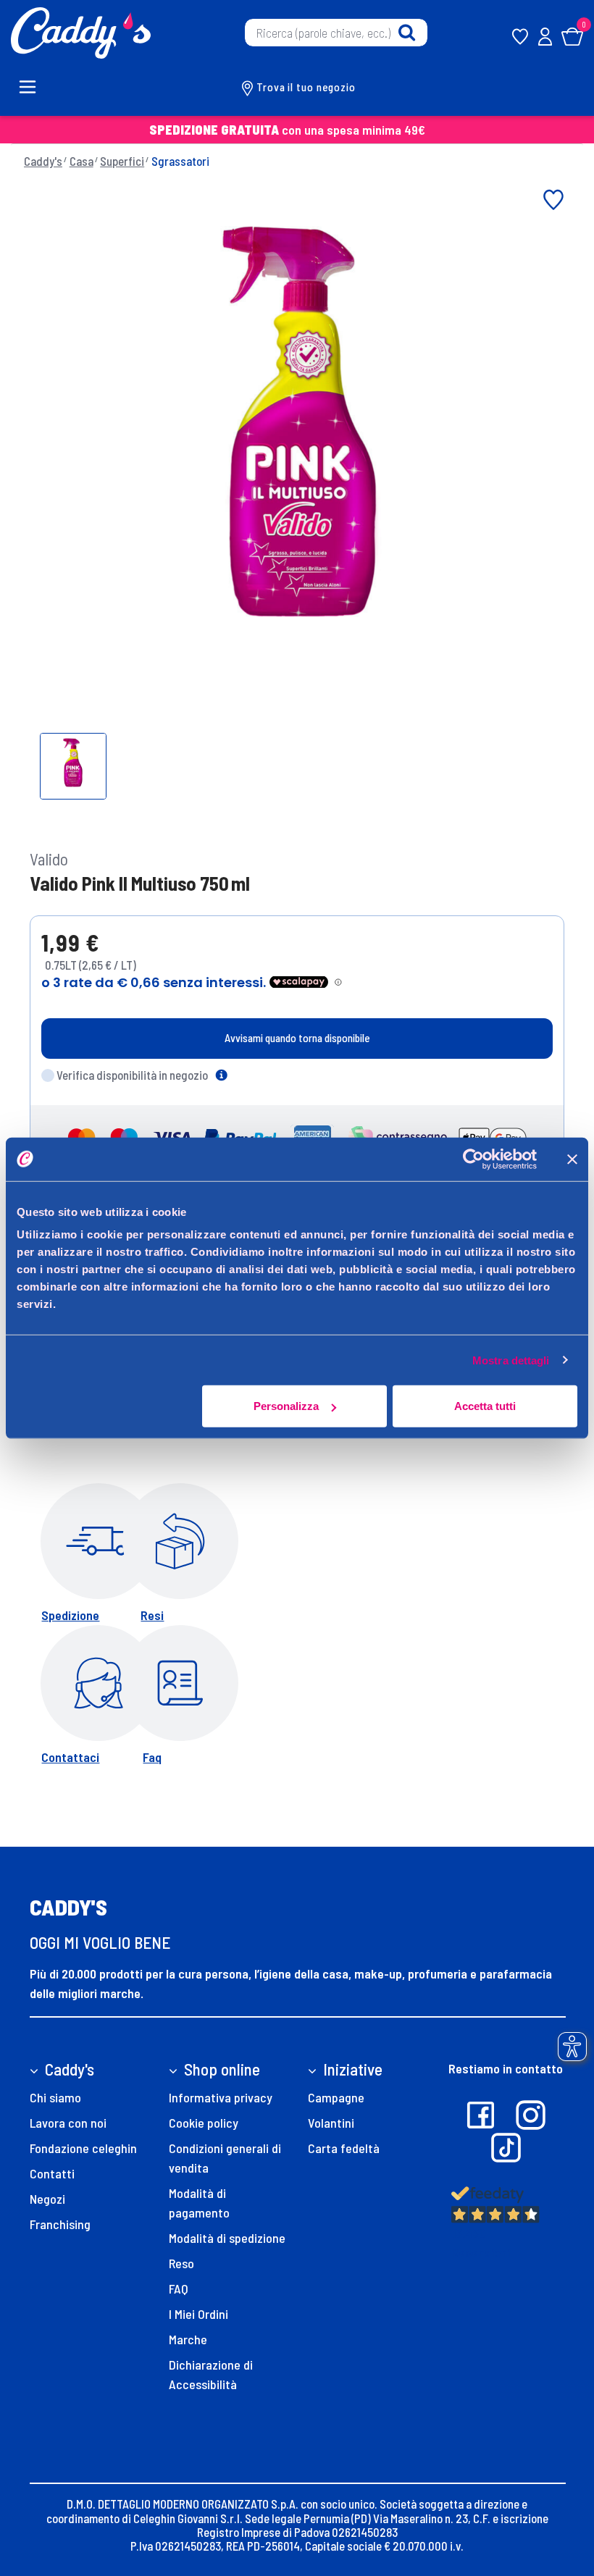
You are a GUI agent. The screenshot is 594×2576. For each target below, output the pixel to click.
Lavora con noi (68, 2123)
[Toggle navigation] (35, 87)
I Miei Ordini (198, 2314)
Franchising (60, 2224)
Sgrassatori (180, 161)
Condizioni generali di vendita (225, 2158)
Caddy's (43, 161)
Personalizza (286, 1406)
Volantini (331, 2123)
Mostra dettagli (511, 1360)
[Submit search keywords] (407, 33)
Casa (81, 161)
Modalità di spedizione (227, 2238)
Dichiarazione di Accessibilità (211, 2374)
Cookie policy (204, 2123)
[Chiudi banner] (572, 1159)
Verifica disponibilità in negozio (132, 1075)
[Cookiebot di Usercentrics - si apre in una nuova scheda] (473, 1159)
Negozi (47, 2199)
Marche (188, 2339)
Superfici (122, 161)
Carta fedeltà (344, 2148)
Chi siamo (55, 2097)
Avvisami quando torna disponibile (297, 1038)
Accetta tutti (485, 1406)
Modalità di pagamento (199, 2203)
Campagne (336, 2097)
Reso (181, 2263)
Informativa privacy (221, 2097)
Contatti (52, 2173)
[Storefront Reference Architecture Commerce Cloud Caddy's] (81, 31)
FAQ (179, 2288)
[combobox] (336, 33)
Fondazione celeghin (83, 2148)
